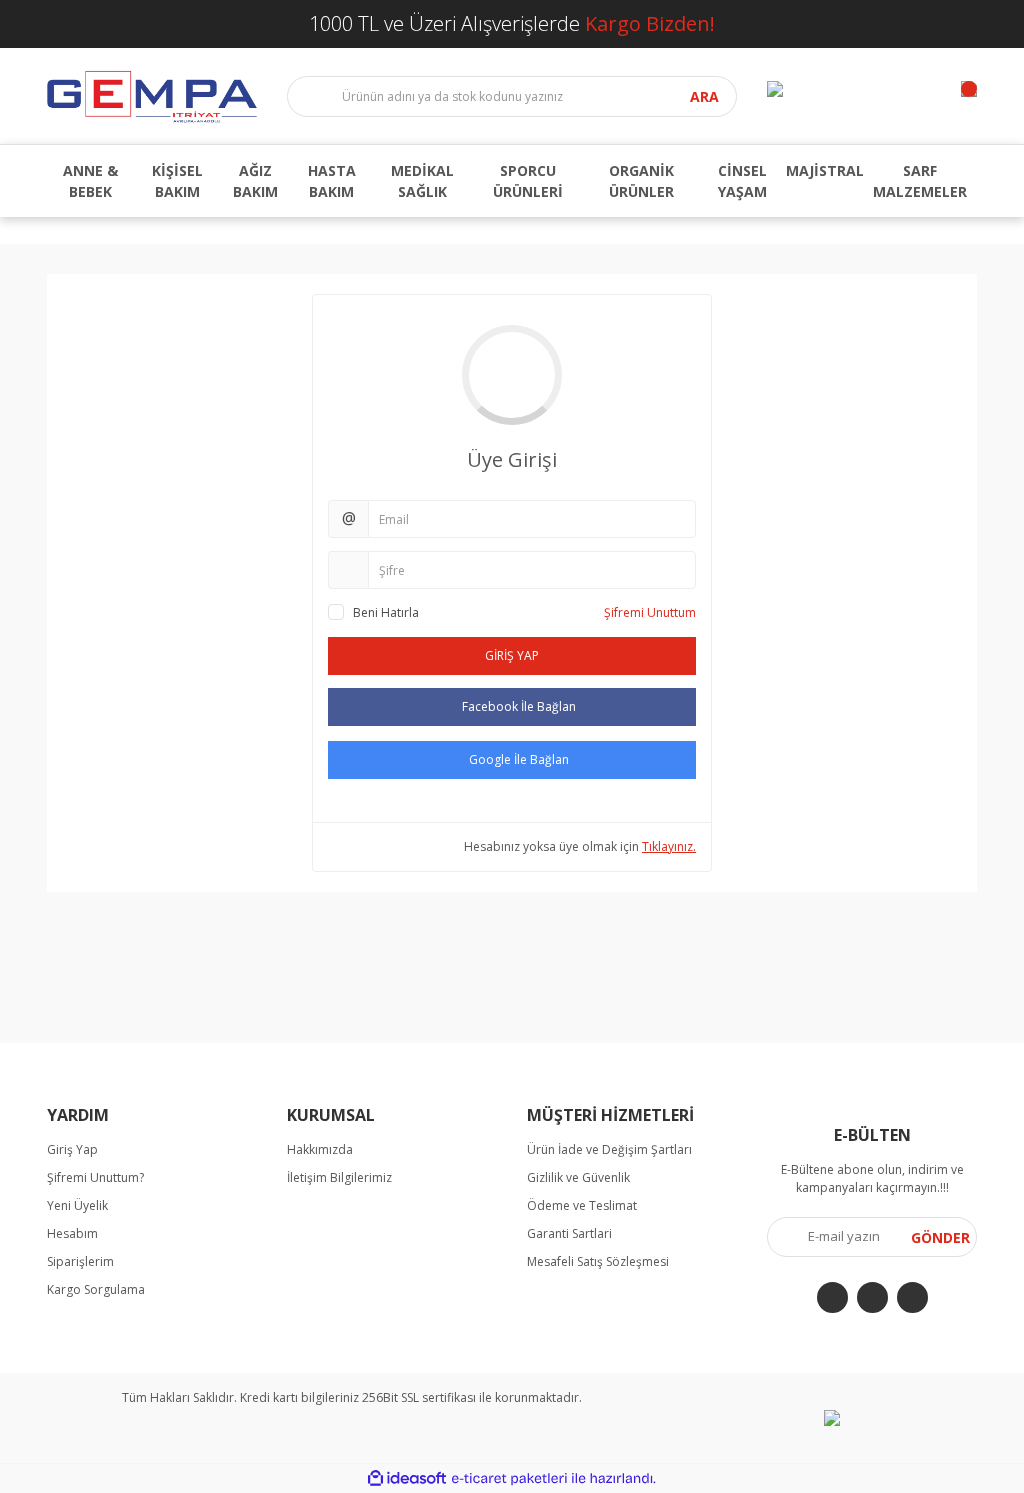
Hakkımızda (320, 1149)
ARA (704, 96)
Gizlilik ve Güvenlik (578, 1177)
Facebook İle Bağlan (519, 706)
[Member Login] (775, 89)
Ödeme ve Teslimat (582, 1205)
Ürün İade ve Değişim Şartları (609, 1149)
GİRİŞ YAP (512, 655)
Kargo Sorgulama (96, 1289)
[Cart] (969, 89)
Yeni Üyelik (77, 1205)
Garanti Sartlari (569, 1233)
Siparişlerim (80, 1261)
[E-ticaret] (509, 1479)
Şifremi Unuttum (650, 612)
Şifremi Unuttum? (95, 1177)
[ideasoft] (407, 1478)
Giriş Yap (72, 1149)
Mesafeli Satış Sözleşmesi (598, 1261)
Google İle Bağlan (519, 759)
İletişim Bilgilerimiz (339, 1177)
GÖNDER (940, 1237)
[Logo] (152, 96)
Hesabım (72, 1233)
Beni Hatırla (386, 612)
